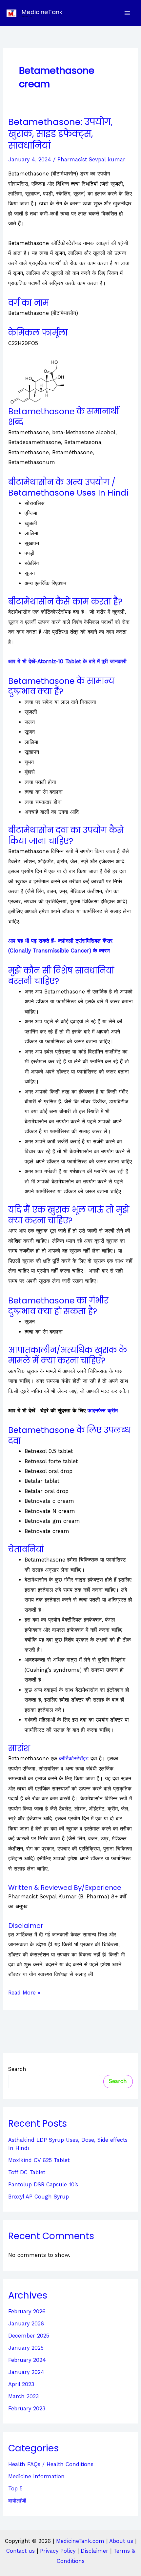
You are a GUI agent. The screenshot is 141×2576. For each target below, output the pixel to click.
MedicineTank (42, 12)
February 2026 (27, 2311)
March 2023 (23, 2396)
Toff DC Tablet (27, 2172)
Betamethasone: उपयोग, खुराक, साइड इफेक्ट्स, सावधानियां (60, 133)
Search (17, 2069)
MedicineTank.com (81, 2541)
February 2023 (27, 2409)
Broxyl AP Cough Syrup (39, 2197)
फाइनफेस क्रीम (103, 1411)
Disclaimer (94, 2551)
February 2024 (27, 2360)
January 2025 (26, 2348)
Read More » (24, 1993)
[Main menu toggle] (127, 13)
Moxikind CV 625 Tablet (39, 2160)
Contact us (20, 2551)
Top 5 (15, 2489)
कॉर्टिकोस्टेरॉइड (74, 1758)
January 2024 (26, 2372)
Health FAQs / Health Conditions (51, 2464)
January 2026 (26, 2324)
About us (121, 2541)
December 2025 (29, 2336)
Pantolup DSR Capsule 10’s (43, 2185)
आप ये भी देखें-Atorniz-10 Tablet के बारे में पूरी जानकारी (67, 661)
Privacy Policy (58, 2551)
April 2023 (21, 2384)
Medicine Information (36, 2476)
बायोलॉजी (17, 2501)
